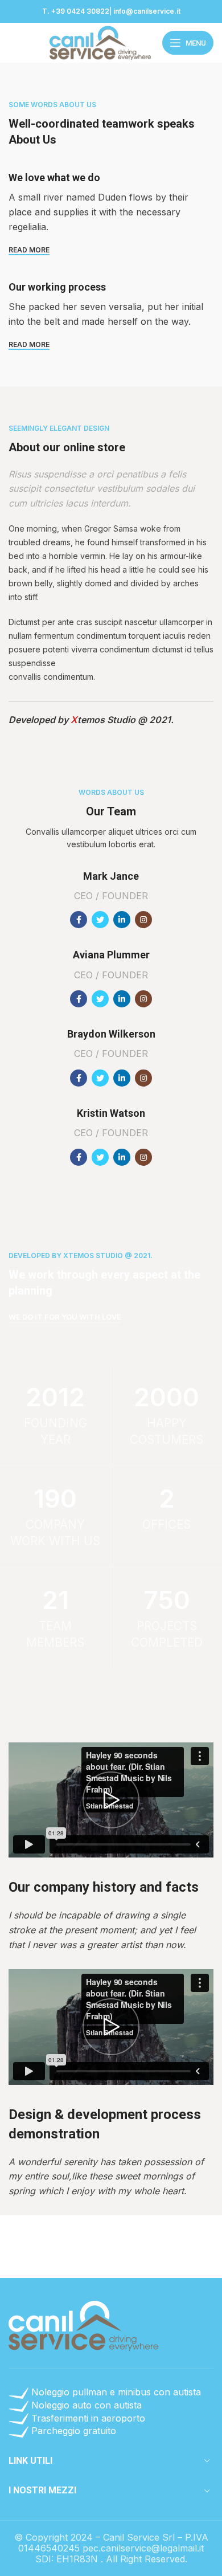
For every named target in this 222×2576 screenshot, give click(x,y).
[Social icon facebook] (79, 920)
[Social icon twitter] (100, 920)
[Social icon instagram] (143, 920)
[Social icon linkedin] (122, 920)
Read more (29, 250)
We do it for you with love (65, 1317)
